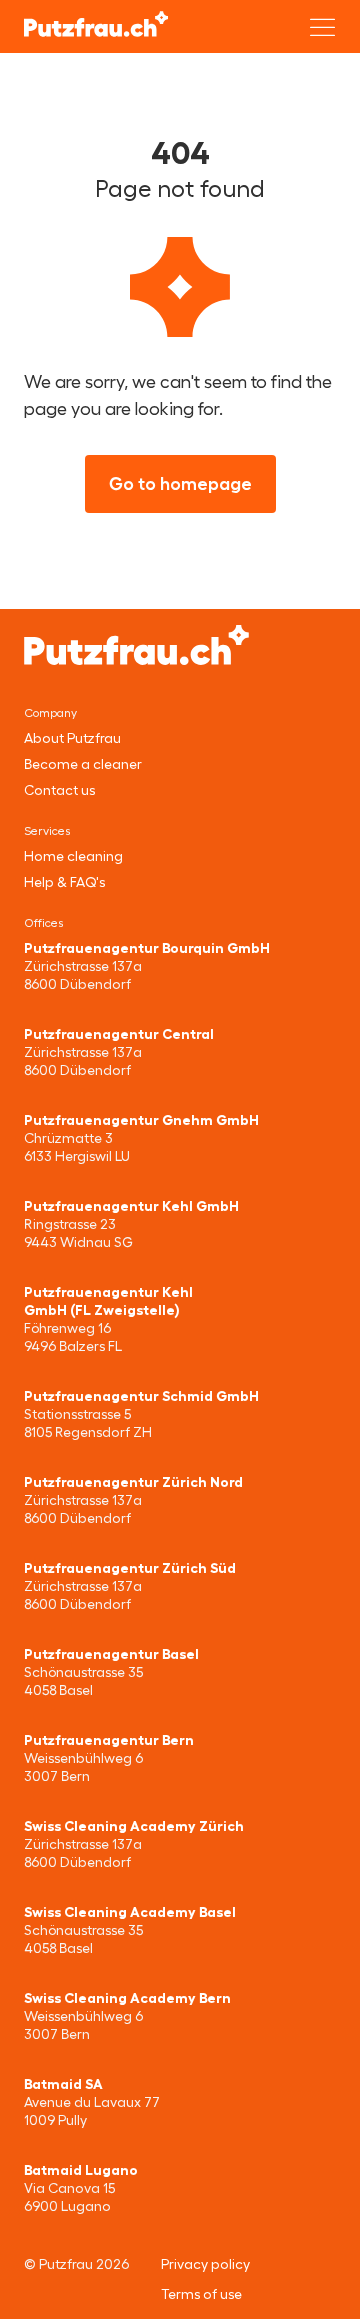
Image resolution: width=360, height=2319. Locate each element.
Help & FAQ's (64, 882)
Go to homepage (180, 484)
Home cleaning (73, 856)
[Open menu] (323, 27)
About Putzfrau (72, 738)
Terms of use (201, 2294)
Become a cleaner (83, 764)
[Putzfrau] (96, 24)
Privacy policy (205, 2264)
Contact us (59, 790)
